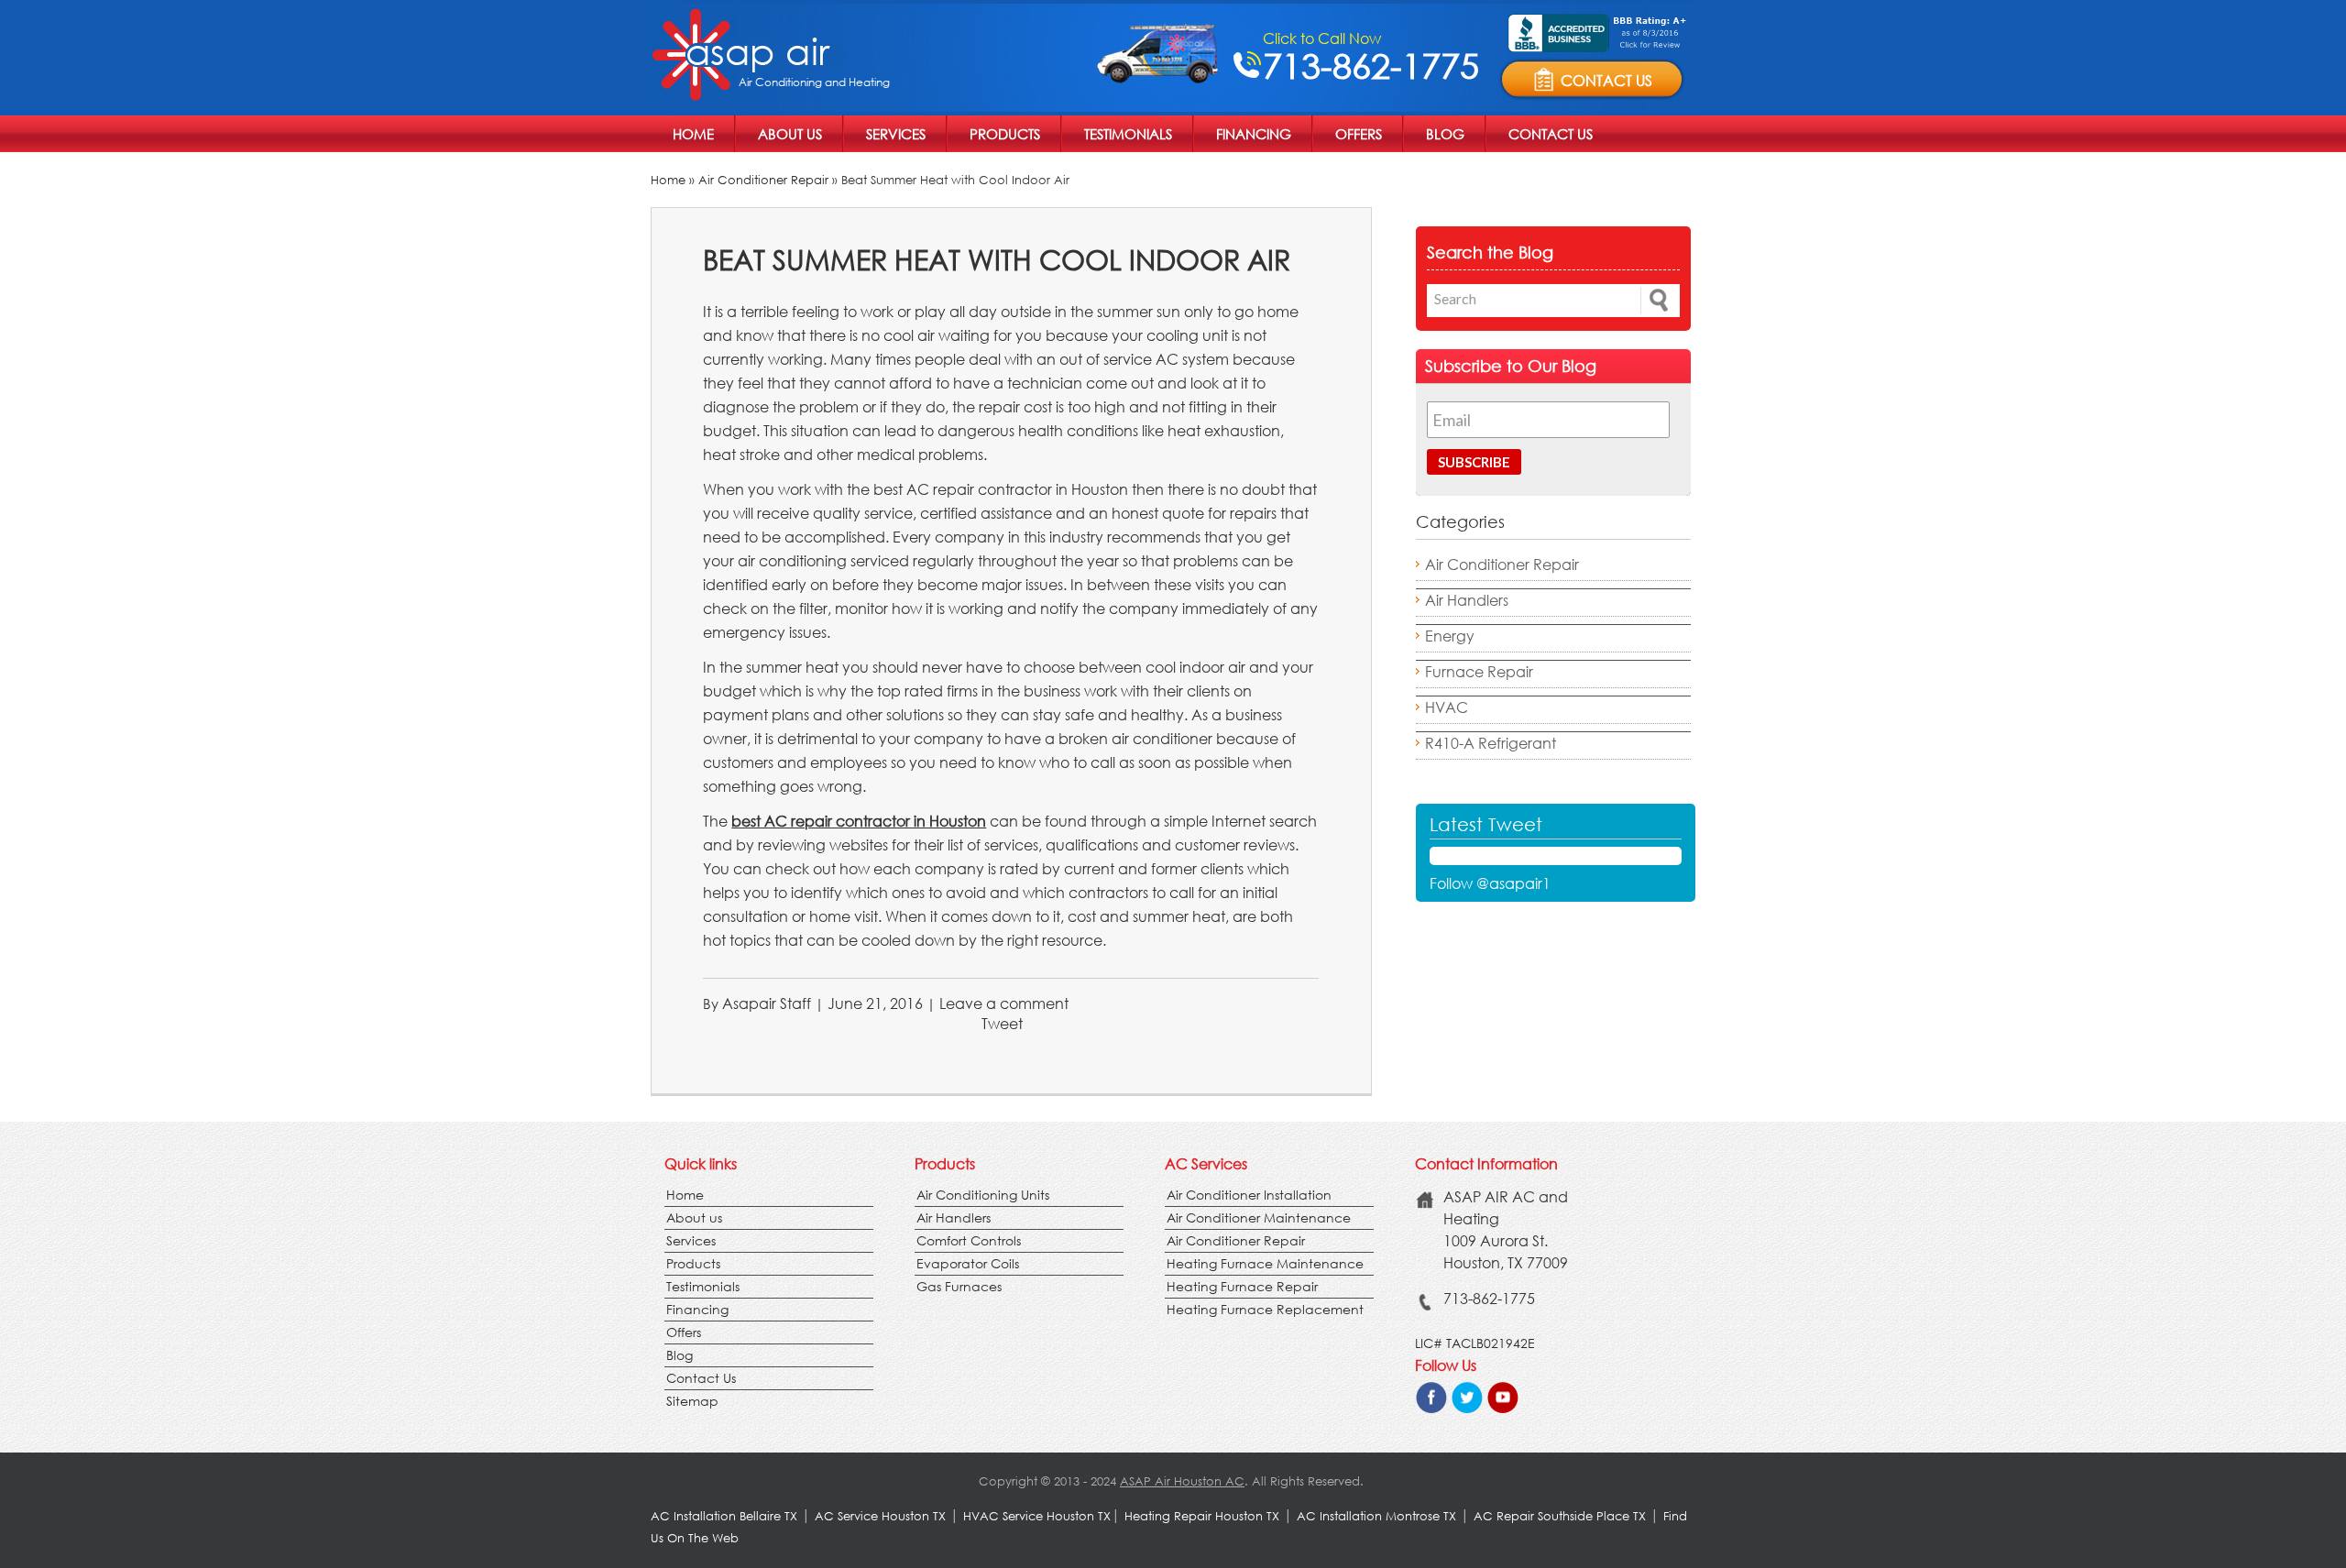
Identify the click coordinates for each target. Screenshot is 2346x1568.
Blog (1445, 134)
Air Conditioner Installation (1249, 1195)
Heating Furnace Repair (1242, 1286)
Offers (1359, 134)
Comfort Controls (969, 1240)
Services (896, 134)
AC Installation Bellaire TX (726, 1516)
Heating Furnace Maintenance (1265, 1263)
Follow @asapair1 (1490, 883)
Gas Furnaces (959, 1286)
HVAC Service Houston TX (1037, 1516)
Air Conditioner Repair (763, 180)
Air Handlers (1467, 600)
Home (693, 134)
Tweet (1002, 1023)
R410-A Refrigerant (1491, 743)
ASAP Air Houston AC (1182, 1481)
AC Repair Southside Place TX (1560, 1516)
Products (1005, 134)
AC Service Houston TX (882, 1516)
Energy (1450, 636)
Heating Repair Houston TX (1202, 1516)
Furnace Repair (1479, 671)
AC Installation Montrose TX (1376, 1516)
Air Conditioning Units (983, 1195)
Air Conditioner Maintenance (1259, 1217)
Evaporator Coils (968, 1263)
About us (790, 134)
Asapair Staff (767, 1003)
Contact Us (1551, 134)
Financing (1254, 134)
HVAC (1447, 707)
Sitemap (692, 1401)
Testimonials (1128, 134)
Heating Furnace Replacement (1265, 1309)
